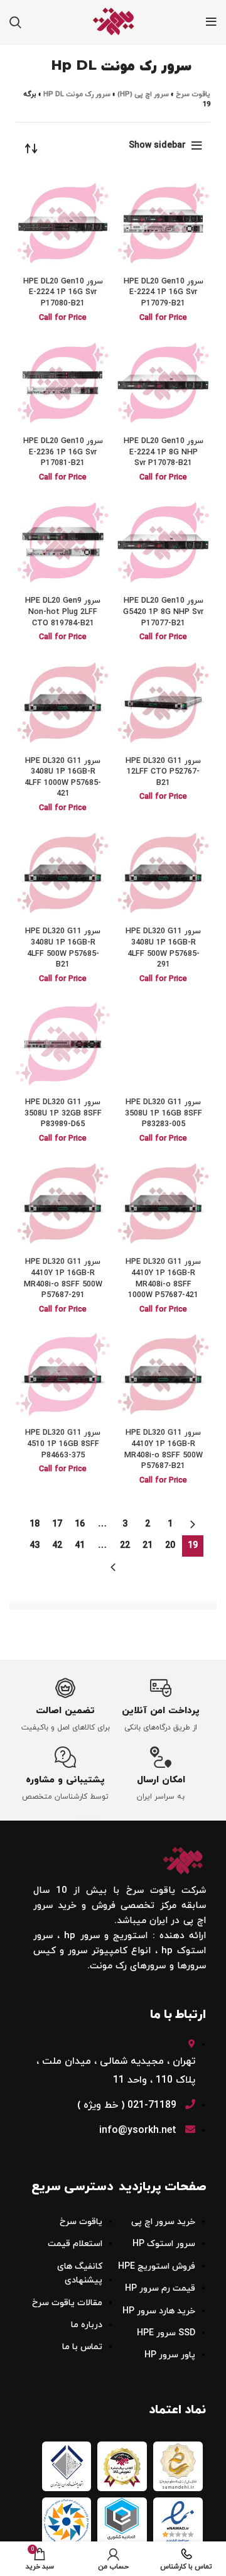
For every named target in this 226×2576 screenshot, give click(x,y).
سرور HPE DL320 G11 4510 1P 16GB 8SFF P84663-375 (63, 1444)
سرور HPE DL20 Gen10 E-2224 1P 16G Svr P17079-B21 (164, 293)
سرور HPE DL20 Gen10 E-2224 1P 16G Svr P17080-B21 (63, 293)
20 (170, 1546)
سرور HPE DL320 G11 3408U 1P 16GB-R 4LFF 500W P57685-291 (163, 948)
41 (80, 1546)
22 (125, 1546)
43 (35, 1546)
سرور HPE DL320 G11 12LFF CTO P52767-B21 (163, 772)
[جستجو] (15, 22)
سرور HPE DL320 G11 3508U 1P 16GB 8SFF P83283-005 (164, 1113)
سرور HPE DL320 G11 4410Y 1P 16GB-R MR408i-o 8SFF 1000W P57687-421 (163, 1279)
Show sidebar (157, 145)
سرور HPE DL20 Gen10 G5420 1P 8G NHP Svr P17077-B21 (163, 612)
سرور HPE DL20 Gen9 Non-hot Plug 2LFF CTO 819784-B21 (63, 612)
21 (148, 1546)
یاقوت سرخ (193, 94)
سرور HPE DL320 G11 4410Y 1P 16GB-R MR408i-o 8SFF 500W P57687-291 (63, 1279)
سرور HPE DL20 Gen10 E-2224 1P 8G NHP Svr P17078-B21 (164, 452)
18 (35, 1524)
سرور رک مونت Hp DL (77, 94)
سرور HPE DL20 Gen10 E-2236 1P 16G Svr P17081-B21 (63, 452)
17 (57, 1524)
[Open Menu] (211, 22)
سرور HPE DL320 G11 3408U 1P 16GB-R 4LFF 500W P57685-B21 (63, 948)
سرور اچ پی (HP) (143, 94)
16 (80, 1524)
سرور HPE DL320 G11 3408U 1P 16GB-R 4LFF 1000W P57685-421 (63, 778)
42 (57, 1546)
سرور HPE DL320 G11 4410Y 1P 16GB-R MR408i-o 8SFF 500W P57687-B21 (164, 1450)
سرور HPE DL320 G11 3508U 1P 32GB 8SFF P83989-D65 (63, 1113)
